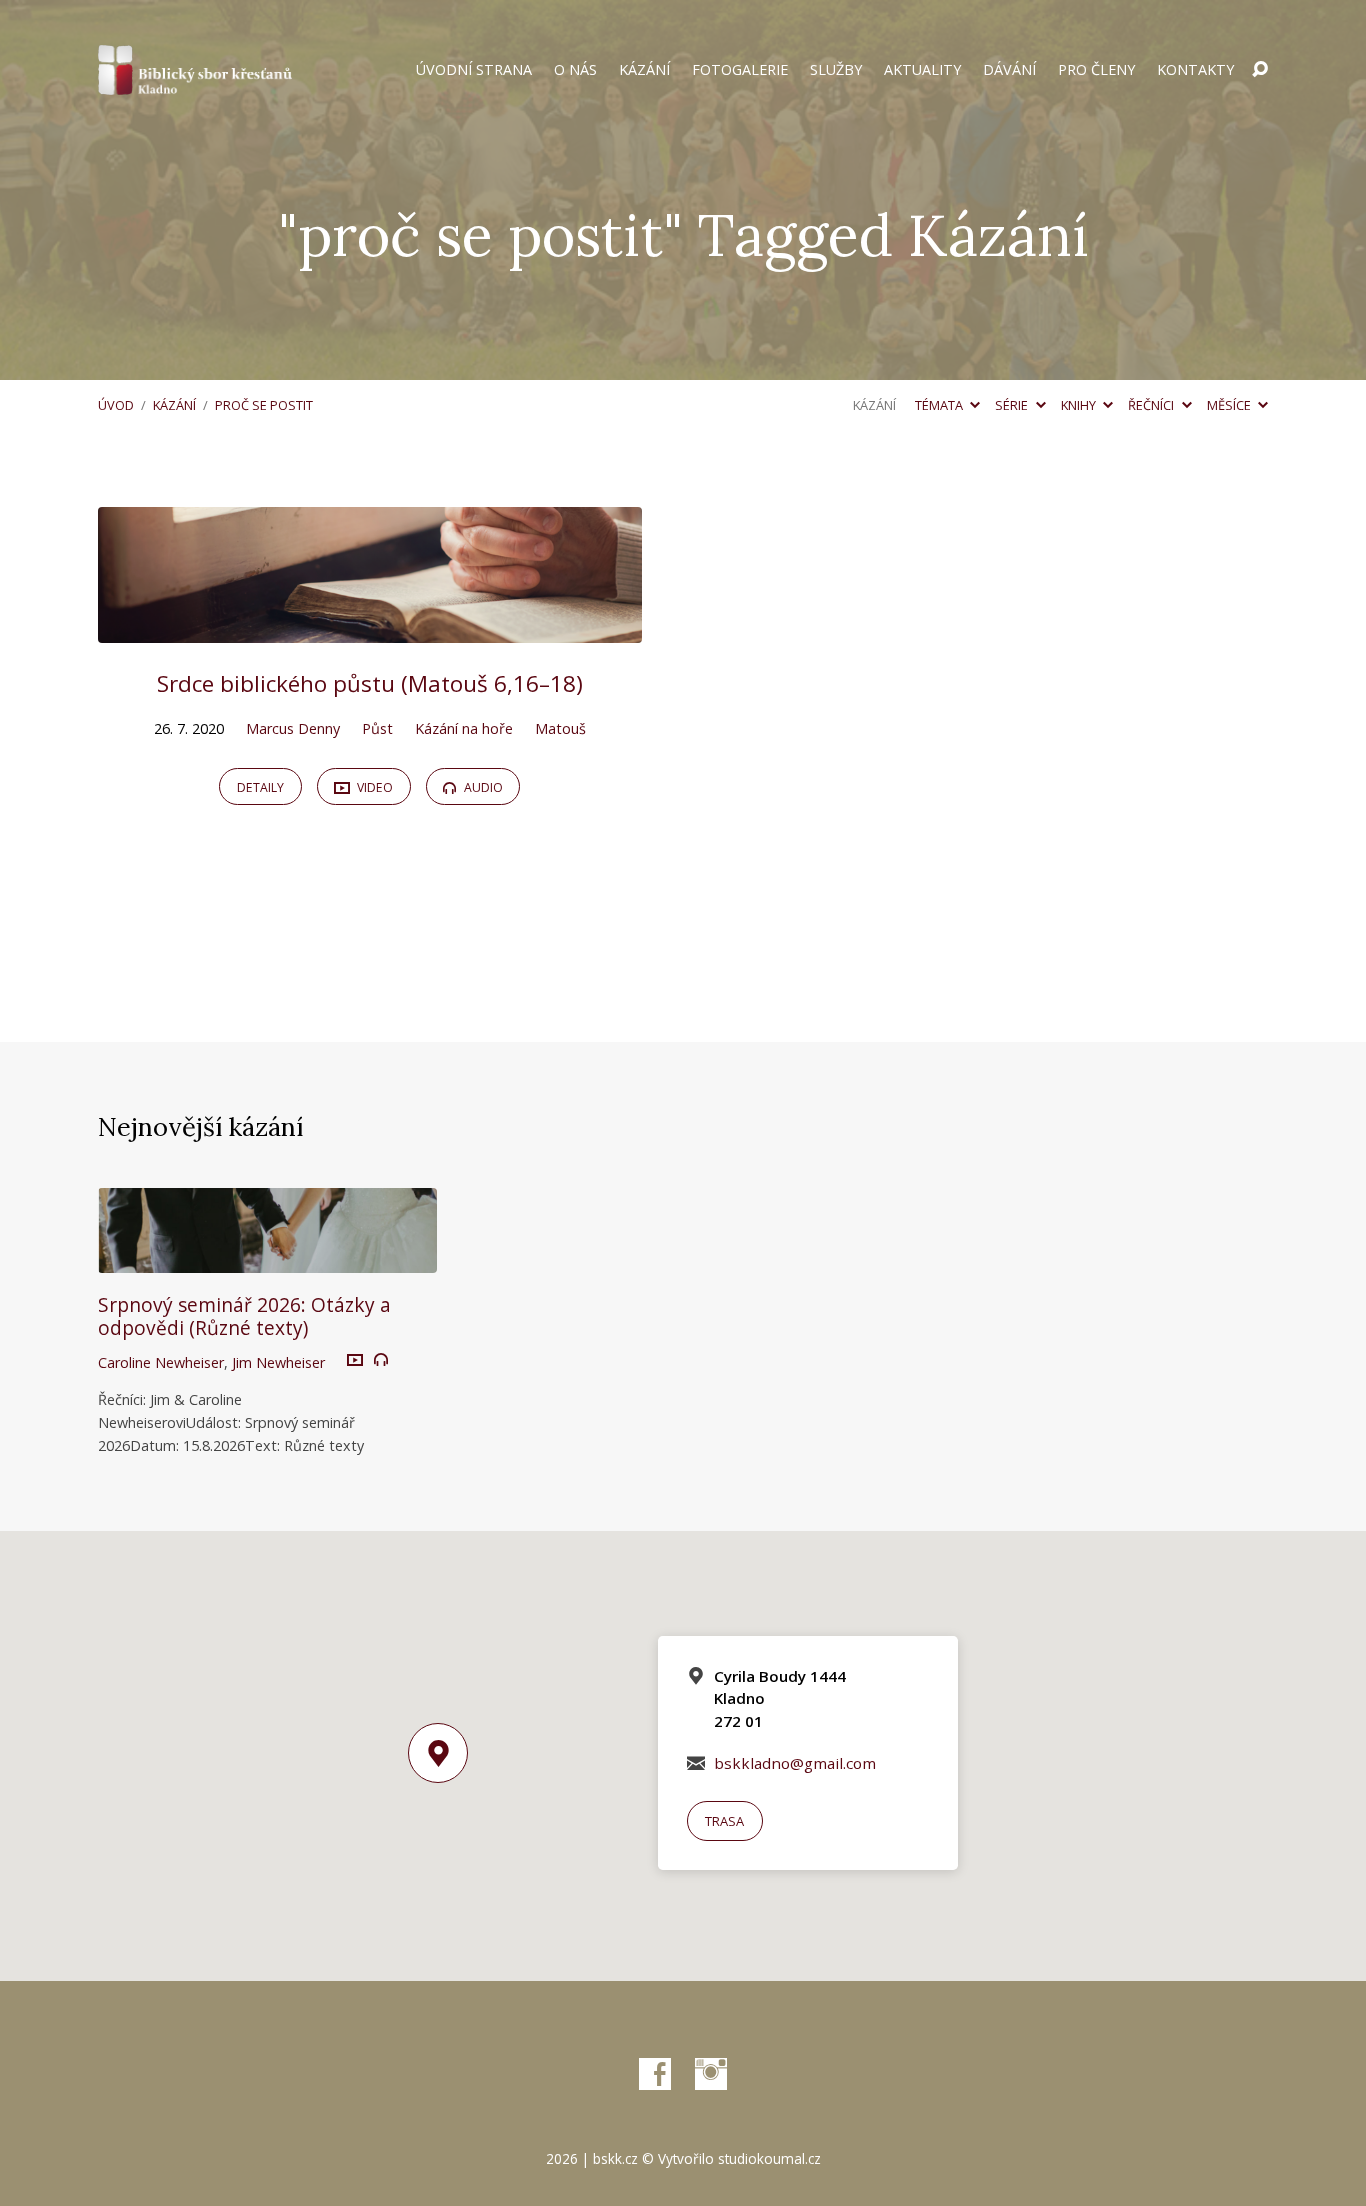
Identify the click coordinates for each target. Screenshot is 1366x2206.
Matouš (560, 728)
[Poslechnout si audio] (381, 1360)
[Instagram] (711, 2074)
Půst (377, 728)
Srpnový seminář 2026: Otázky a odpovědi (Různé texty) (244, 1316)
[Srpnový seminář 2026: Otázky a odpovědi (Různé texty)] (267, 1258)
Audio (482, 787)
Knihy (1080, 405)
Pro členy (1096, 70)
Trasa (724, 1821)
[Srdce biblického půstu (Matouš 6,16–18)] (370, 628)
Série (1013, 405)
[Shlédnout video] (355, 1361)
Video (373, 787)
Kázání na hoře (464, 728)
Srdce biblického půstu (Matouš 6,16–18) (370, 683)
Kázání (644, 70)
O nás (575, 70)
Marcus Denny (293, 728)
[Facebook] (655, 2074)
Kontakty (1195, 70)
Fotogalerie (740, 70)
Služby (836, 70)
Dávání (1009, 70)
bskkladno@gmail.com (795, 1763)
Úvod (116, 405)
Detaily (260, 787)
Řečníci (1152, 405)
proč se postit (264, 405)
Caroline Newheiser (161, 1362)
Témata (940, 405)
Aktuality (922, 70)
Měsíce (1230, 405)
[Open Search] (1260, 70)
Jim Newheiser (278, 1362)
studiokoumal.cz (769, 2158)
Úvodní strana (474, 70)
